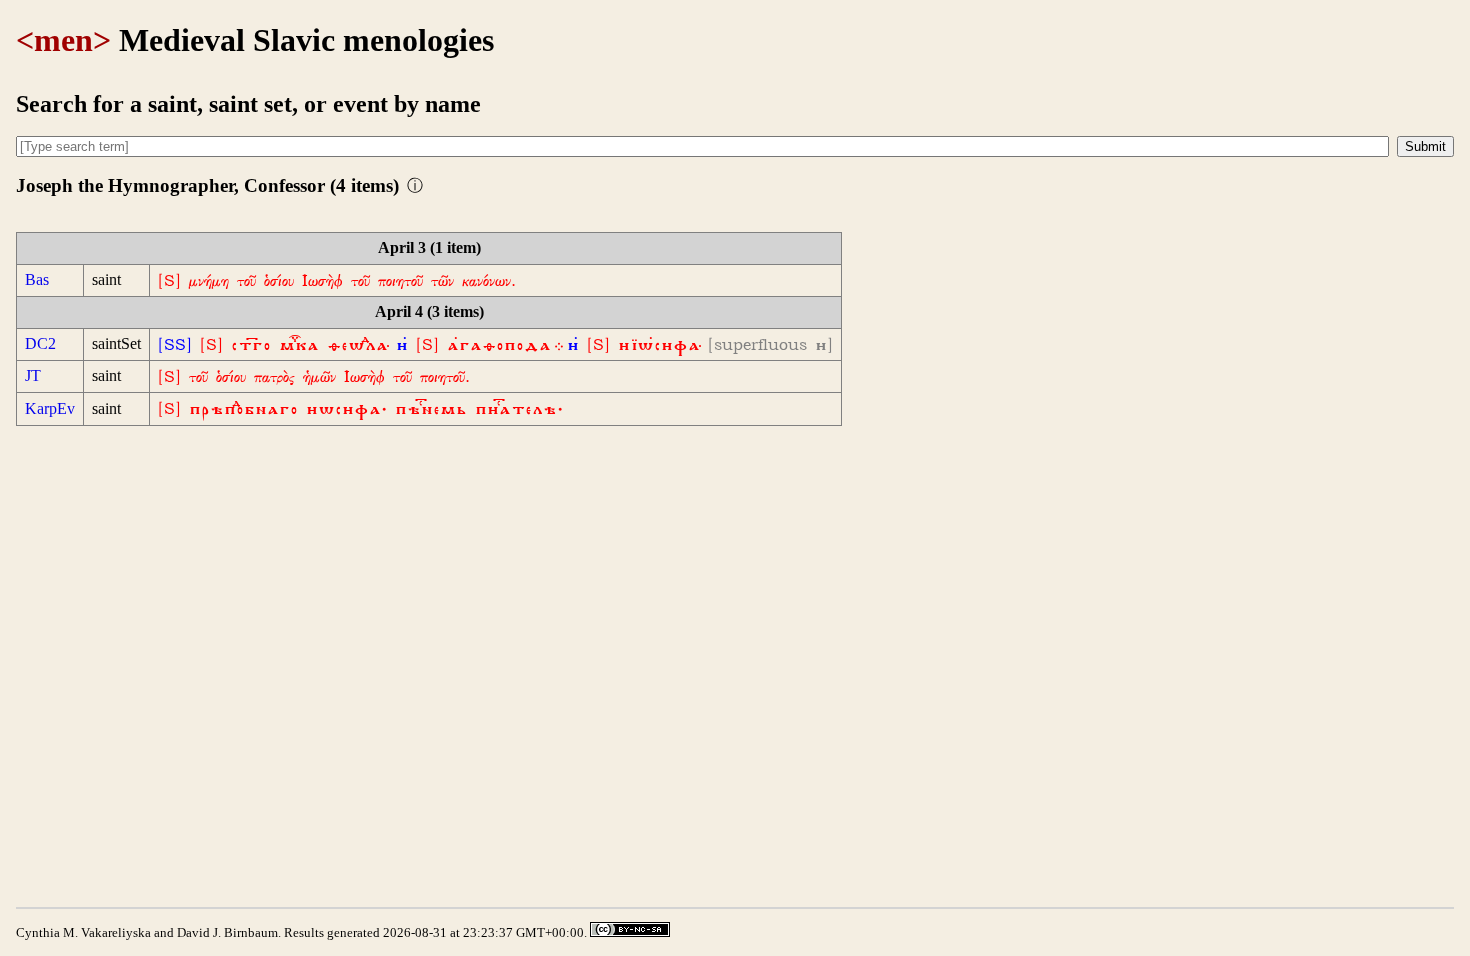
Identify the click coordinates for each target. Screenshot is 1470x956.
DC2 (40, 343)
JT (33, 375)
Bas (37, 279)
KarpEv (50, 408)
